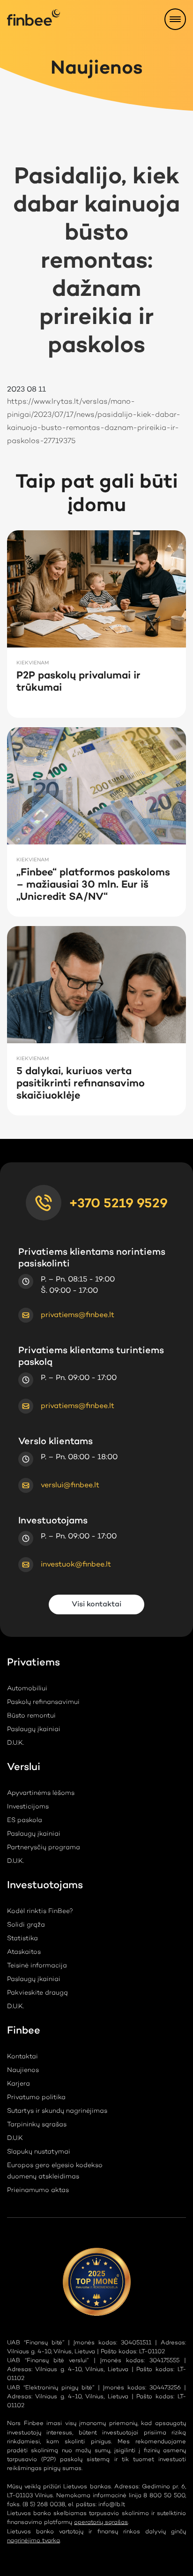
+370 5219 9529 (118, 1204)
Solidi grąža (26, 1925)
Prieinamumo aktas (38, 2191)
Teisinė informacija (37, 1966)
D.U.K (15, 2139)
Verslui (24, 1769)
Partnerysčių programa (44, 1848)
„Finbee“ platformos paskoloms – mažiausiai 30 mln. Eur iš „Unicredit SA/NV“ (93, 885)
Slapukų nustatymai (39, 2152)
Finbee (24, 2032)
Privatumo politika (36, 2098)
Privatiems (33, 1664)
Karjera (19, 2084)
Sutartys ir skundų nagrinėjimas (57, 2111)
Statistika (22, 1939)
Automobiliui (27, 1689)
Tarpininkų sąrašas (37, 2125)
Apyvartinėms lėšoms (41, 1793)
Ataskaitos (24, 1952)
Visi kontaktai (96, 1604)
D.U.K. (15, 1743)
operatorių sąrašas (101, 2522)
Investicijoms (28, 1807)
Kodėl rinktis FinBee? (40, 1912)
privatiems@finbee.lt (78, 1315)
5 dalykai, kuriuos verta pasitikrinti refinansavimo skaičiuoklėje (81, 1084)
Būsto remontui (31, 1716)
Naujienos (23, 2071)
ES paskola (25, 1821)
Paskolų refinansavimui (43, 1702)
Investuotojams (45, 1887)
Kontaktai (22, 2057)
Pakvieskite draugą (37, 1993)
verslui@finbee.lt (70, 1485)
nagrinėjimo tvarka (33, 2541)
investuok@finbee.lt (76, 1565)
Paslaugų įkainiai (34, 1730)
